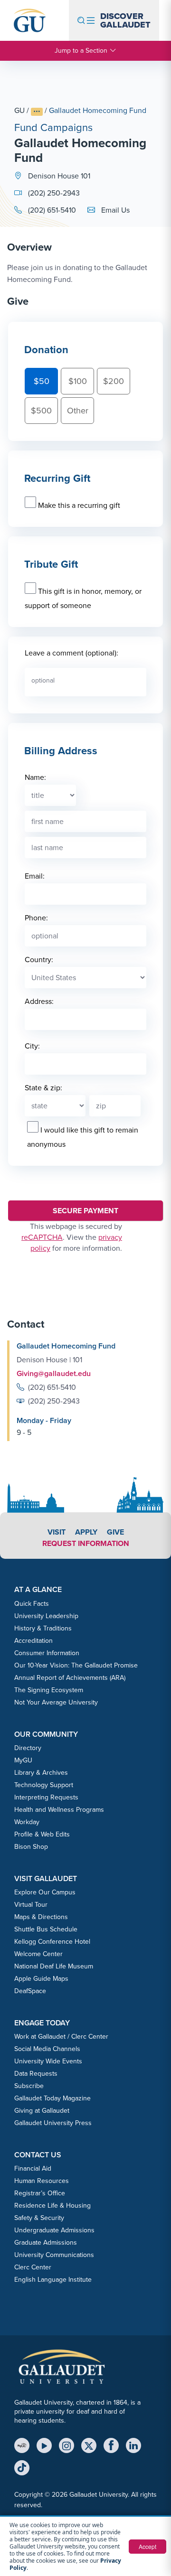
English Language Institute (53, 2280)
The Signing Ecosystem (49, 1690)
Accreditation (33, 1641)
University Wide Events (48, 2061)
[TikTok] (22, 2468)
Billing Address (61, 751)
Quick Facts (32, 1604)
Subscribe (29, 2086)
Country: (39, 960)
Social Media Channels (47, 2049)
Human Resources (42, 2181)
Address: (39, 1001)
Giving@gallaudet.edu (54, 1373)
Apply (86, 1532)
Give (115, 1532)
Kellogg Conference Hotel (52, 1942)
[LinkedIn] (133, 2445)
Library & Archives (41, 1773)
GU (19, 110)
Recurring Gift (57, 478)
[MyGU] (22, 2445)
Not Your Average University (56, 1702)
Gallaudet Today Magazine (52, 2098)
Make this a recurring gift (79, 505)
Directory (28, 1748)
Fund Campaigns (53, 127)
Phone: (36, 918)
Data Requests (36, 2074)
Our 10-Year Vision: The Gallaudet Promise (76, 1665)
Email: (35, 876)
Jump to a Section (81, 51)
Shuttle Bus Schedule (46, 1929)
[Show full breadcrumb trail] (37, 112)
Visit (57, 1532)
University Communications (54, 2255)
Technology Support (44, 1785)
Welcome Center (38, 1954)
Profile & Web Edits (42, 1834)
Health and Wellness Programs (59, 1810)
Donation (46, 350)
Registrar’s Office (40, 2193)
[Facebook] (111, 2445)
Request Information (86, 1543)
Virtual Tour (31, 1905)
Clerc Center (33, 2267)
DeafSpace (30, 1991)
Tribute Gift (51, 564)
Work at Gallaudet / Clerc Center (61, 2037)
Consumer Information (47, 1653)
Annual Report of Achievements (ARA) (70, 1678)
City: (32, 1046)
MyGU (23, 1760)
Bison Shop (31, 1847)
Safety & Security (39, 2218)
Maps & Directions (41, 1917)
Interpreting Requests (46, 1797)
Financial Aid (33, 2169)
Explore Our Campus (45, 1892)
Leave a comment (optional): (71, 653)
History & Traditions (43, 1628)
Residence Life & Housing (52, 2206)
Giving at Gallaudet (42, 2111)
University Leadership (46, 1616)
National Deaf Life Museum (54, 1966)
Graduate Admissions (46, 2243)
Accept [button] (147, 2546)
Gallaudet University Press (53, 2123)
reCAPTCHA (42, 1237)
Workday (27, 1822)
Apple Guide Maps (41, 1979)
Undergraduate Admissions (54, 2230)
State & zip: (43, 1088)
